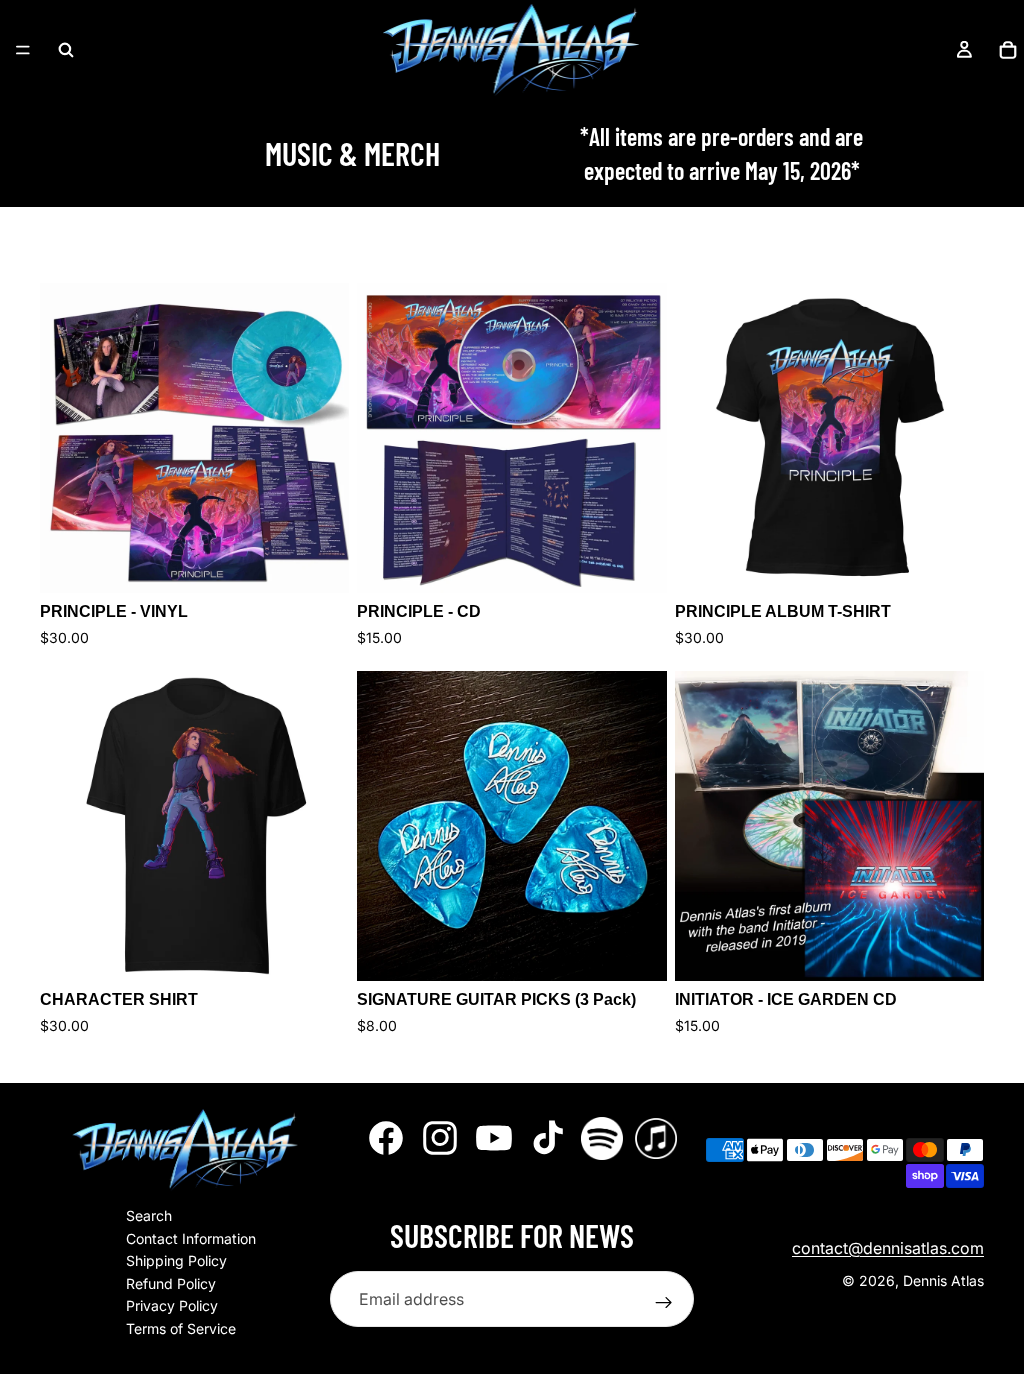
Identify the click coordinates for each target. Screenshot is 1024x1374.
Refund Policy (171, 1283)
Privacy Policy (172, 1306)
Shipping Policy (176, 1261)
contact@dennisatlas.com (888, 1248)
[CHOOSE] (319, 562)
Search (149, 1215)
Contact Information (191, 1238)
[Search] (66, 50)
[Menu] (23, 50)
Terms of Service (181, 1328)
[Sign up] (664, 1303)
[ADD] (636, 950)
